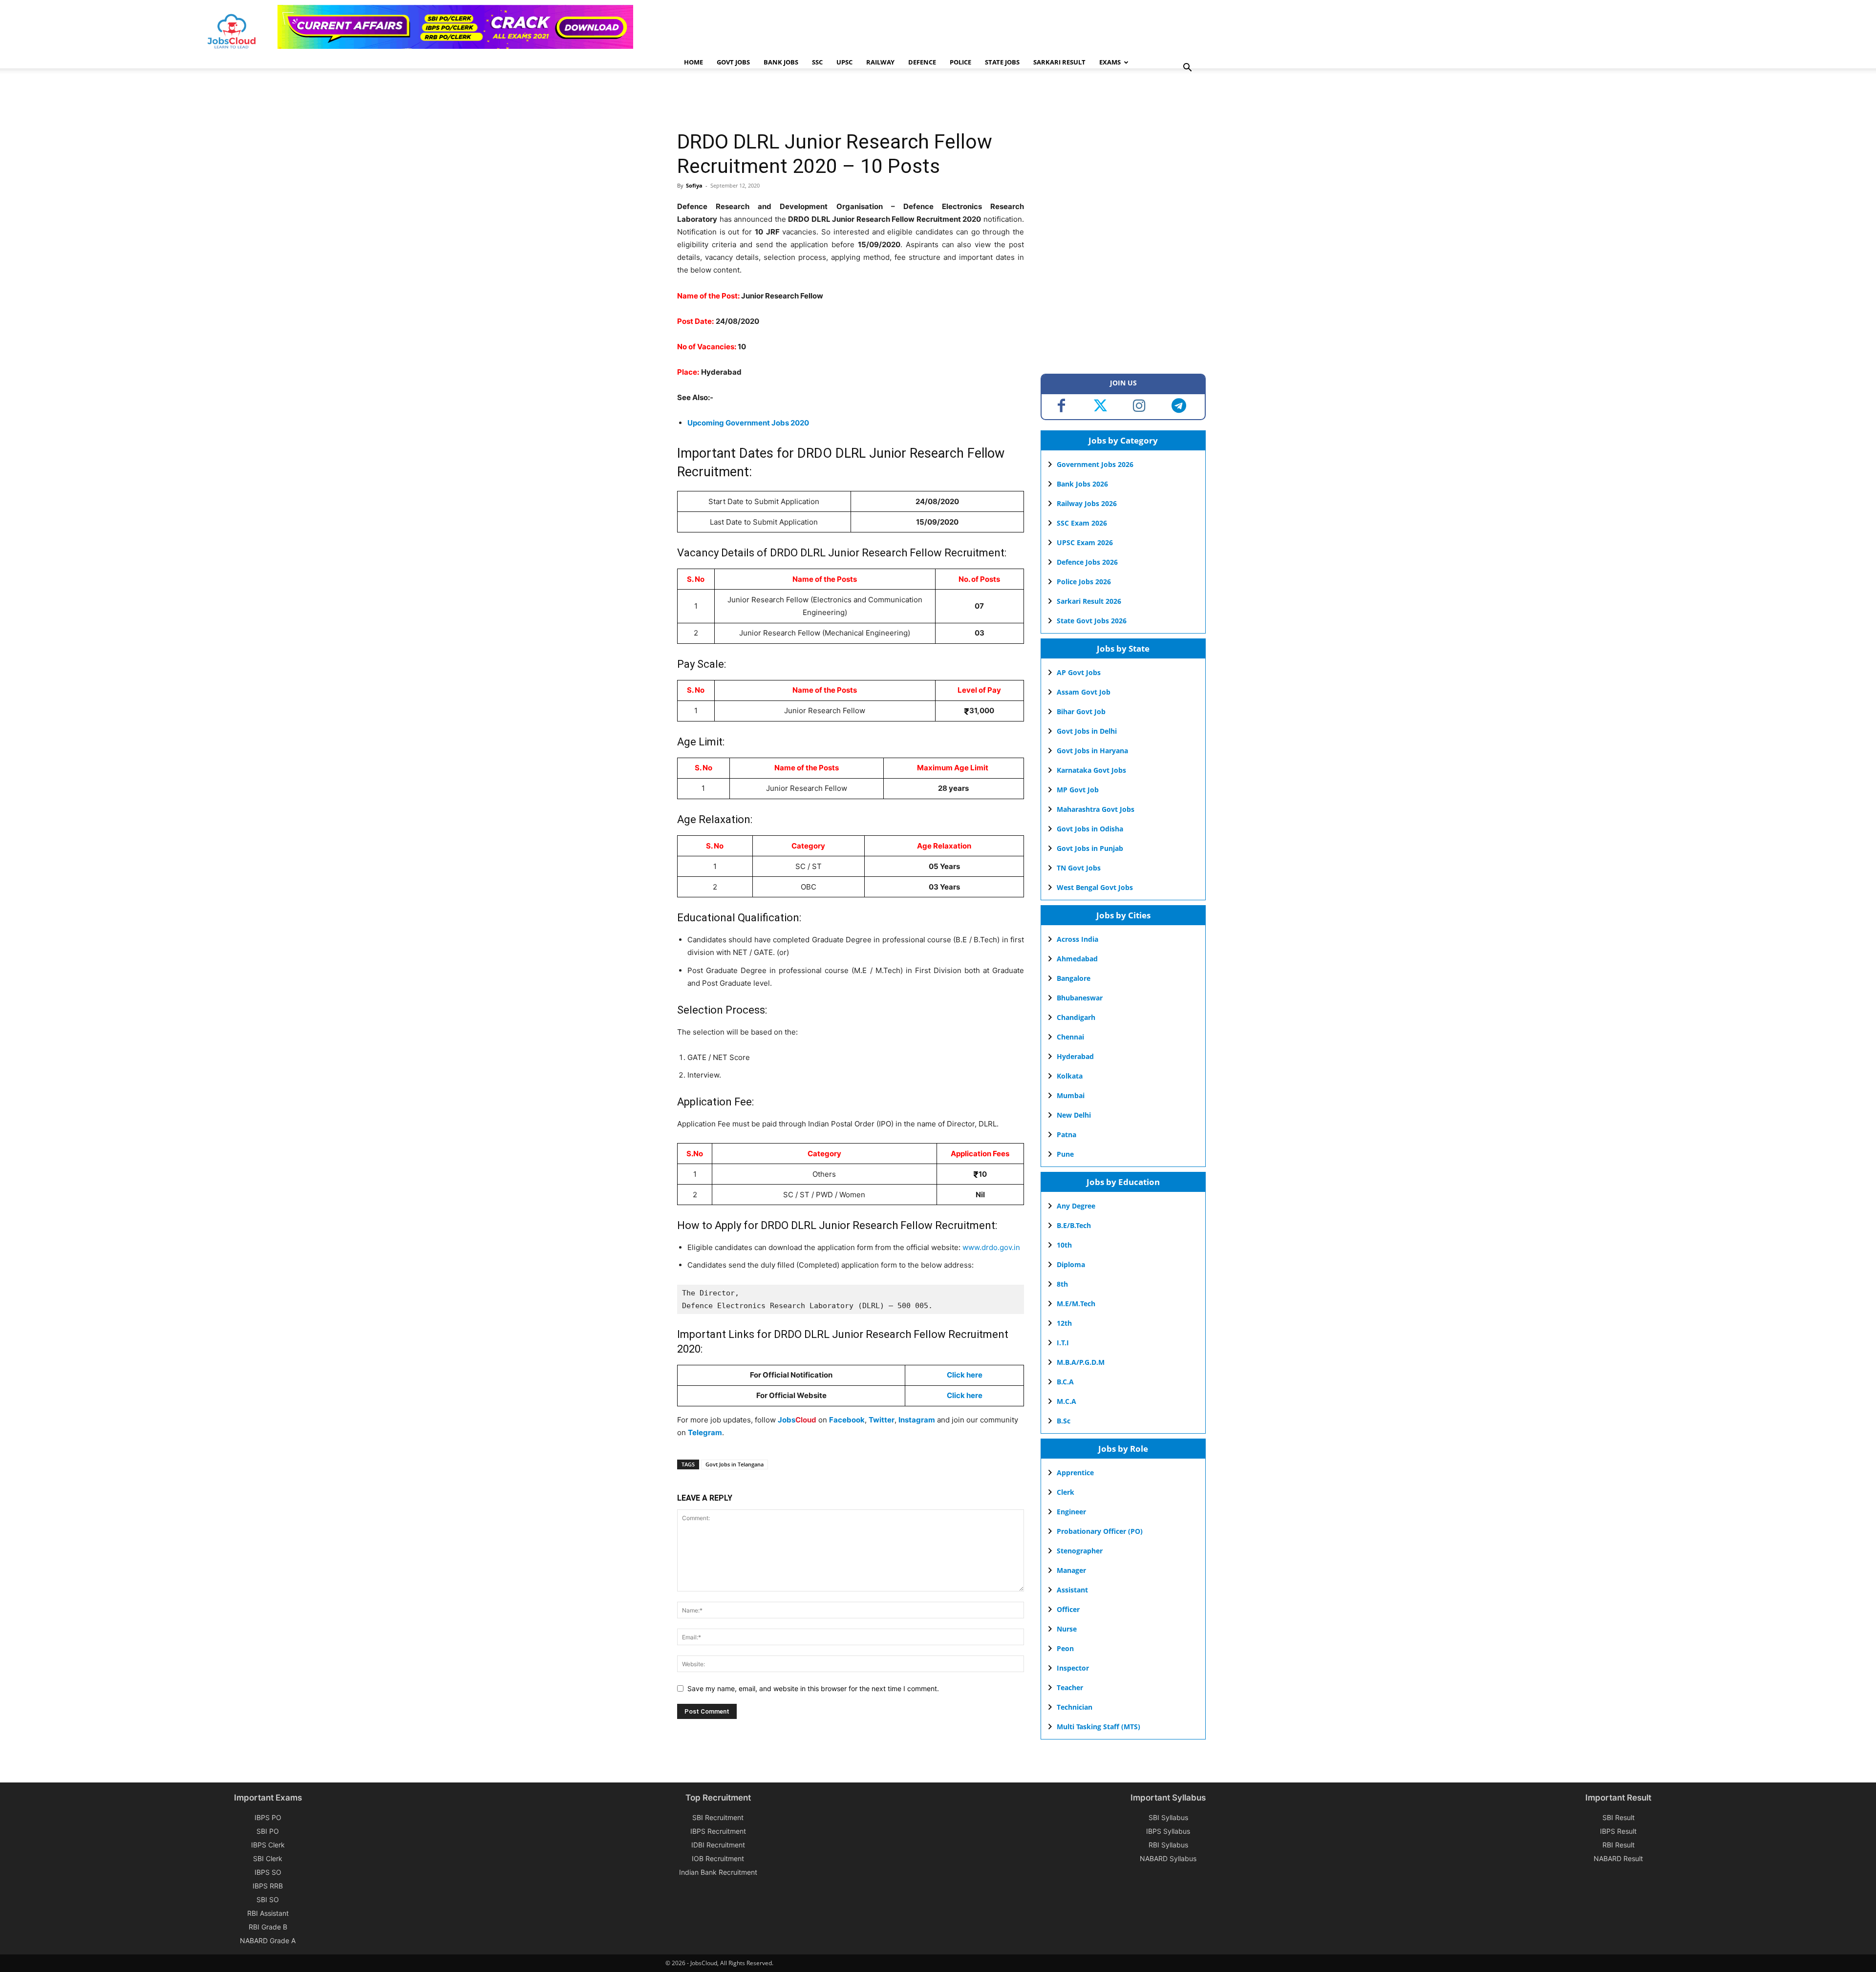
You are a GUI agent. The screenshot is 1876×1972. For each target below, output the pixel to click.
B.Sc (1064, 1421)
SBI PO (268, 1831)
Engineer (1071, 1512)
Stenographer (1080, 1551)
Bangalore (1074, 978)
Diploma (1071, 1264)
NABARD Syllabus (1168, 1858)
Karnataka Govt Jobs (1091, 770)
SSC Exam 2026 (1082, 523)
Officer (1068, 1609)
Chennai (1070, 1037)
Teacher (1070, 1687)
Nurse (1067, 1629)
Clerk (1066, 1492)
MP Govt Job (1078, 790)
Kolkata (1070, 1076)
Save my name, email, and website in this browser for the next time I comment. (813, 1688)
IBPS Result (1618, 1831)
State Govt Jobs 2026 (1092, 621)
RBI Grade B (268, 1927)
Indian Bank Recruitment (718, 1872)
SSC (817, 62)
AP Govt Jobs (1079, 672)
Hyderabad (1075, 1056)
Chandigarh (1076, 1017)
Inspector (1073, 1668)
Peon (1065, 1648)
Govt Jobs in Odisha (1090, 829)
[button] (1187, 69)
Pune (1065, 1154)
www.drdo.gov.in (991, 1247)
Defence (922, 62)
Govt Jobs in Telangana (735, 1464)
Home (693, 62)
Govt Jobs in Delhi (1087, 731)
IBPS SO (268, 1872)
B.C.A (1065, 1382)
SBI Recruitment (718, 1817)
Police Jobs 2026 (1084, 582)
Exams (1110, 62)
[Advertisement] (855, 100)
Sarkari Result (1059, 62)
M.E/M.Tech (1076, 1304)
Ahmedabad (1077, 959)
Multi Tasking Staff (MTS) (1098, 1727)
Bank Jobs (781, 62)
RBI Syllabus (1168, 1845)
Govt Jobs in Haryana (1092, 751)
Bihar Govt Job (1081, 711)
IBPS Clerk (268, 1845)
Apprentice (1075, 1473)
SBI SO (268, 1899)
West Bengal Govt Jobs (1095, 887)
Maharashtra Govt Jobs (1096, 809)
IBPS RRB (268, 1886)
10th (1064, 1245)
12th (1064, 1323)
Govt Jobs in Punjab (1090, 848)
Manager (1071, 1570)
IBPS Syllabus (1168, 1831)
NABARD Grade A (268, 1940)
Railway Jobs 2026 (1087, 503)
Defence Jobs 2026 (1087, 562)
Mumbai (1071, 1095)
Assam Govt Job (1084, 692)
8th (1062, 1284)
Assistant (1072, 1590)
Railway (880, 62)
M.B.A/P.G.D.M (1081, 1362)
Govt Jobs (733, 62)
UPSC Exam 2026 (1085, 542)
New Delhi (1074, 1115)
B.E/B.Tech (1074, 1225)
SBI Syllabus (1168, 1817)
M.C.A (1066, 1401)
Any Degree (1076, 1206)
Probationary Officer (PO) (1100, 1531)
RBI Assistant (268, 1913)
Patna (1066, 1134)
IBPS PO (268, 1817)
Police (960, 62)
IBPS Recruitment (718, 1831)
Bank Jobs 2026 (1082, 484)
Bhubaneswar (1080, 998)
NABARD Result (1618, 1858)
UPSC (844, 62)
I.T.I (1063, 1343)
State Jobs (1002, 62)
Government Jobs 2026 (1095, 464)
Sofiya (694, 185)
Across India (1077, 939)
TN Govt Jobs (1079, 868)
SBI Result (1619, 1817)
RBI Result (1619, 1845)
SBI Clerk (268, 1858)
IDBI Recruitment (718, 1845)
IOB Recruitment (718, 1858)
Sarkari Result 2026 (1089, 601)
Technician (1075, 1707)
